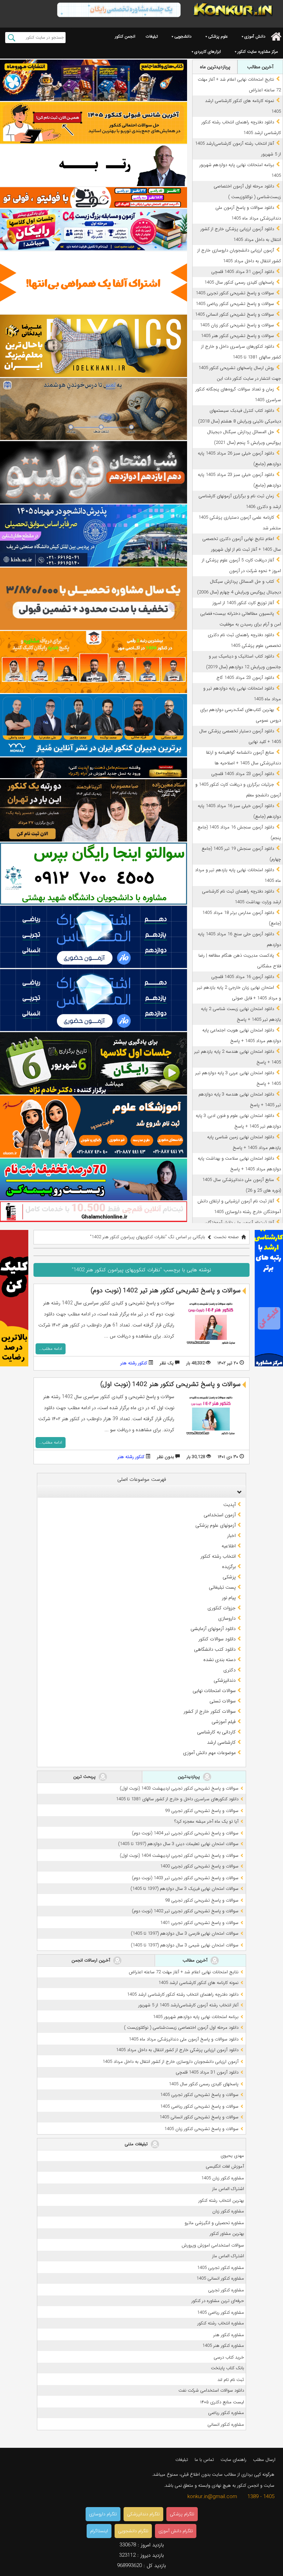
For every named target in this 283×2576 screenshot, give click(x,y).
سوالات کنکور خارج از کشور (210, 1711)
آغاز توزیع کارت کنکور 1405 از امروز (243, 603)
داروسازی (227, 1618)
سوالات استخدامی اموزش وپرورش (213, 2245)
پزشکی (229, 1577)
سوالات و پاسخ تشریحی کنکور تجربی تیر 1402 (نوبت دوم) (185, 1911)
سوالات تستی (223, 1701)
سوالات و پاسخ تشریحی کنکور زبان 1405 (237, 325)
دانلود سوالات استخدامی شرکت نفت (211, 2390)
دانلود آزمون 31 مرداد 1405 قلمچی (243, 272)
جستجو (12, 38)
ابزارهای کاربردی (208, 52)
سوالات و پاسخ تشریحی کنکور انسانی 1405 (235, 314)
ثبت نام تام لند (231, 2380)
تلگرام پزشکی (182, 2514)
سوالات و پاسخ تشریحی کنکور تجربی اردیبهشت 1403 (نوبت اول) (179, 1788)
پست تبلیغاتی (222, 1587)
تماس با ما (204, 2460)
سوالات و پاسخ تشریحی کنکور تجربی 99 (202, 1811)
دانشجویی (183, 36)
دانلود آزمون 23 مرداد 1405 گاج (245, 678)
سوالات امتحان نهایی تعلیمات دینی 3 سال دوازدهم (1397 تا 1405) (178, 1844)
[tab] (141, 1492)
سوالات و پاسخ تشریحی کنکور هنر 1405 (237, 336)
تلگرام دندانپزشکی (143, 2514)
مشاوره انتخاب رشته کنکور (221, 2323)
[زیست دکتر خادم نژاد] (94, 230)
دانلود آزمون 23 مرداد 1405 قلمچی (243, 774)
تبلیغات (152, 36)
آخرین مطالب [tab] (260, 67)
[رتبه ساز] (94, 165)
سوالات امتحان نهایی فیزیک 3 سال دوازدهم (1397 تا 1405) (184, 1889)
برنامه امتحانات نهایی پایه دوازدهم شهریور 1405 (196, 2017)
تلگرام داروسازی (103, 2514)
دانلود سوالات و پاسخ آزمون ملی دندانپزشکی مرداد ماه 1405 (184, 2039)
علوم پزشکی (218, 36)
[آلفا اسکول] (94, 283)
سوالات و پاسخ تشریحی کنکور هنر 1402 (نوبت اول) (170, 1384)
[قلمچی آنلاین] (94, 1212)
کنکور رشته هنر (134, 1363)
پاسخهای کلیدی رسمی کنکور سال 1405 (239, 282)
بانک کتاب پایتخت (227, 2368)
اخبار (231, 1536)
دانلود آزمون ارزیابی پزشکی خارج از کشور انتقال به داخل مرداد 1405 (177, 2050)
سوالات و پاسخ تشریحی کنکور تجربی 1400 (199, 1866)
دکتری (230, 1670)
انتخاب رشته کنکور (218, 1556)
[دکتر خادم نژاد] (94, 1063)
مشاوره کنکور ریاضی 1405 (221, 2313)
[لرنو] (94, 409)
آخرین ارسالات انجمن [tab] (91, 1960)
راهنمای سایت (233, 2460)
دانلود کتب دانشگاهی (215, 1649)
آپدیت (230, 1505)
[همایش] (94, 810)
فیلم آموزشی (224, 1722)
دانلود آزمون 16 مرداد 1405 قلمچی (243, 977)
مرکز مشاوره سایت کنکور (258, 52)
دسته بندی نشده (219, 1660)
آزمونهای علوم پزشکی (216, 1525)
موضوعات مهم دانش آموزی (209, 1753)
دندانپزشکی (225, 1680)
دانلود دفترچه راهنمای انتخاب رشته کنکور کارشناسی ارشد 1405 (183, 1994)
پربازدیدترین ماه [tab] (215, 67)
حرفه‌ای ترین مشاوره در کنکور (218, 2301)
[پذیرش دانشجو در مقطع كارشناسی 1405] (94, 536)
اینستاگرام (99, 2531)
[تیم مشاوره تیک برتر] (94, 599)
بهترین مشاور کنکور (227, 2234)
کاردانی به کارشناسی (216, 1732)
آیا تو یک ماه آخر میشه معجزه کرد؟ (206, 1821)
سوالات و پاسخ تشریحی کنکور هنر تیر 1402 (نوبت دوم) (166, 1291)
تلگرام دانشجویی (133, 2531)
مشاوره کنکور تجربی (226, 2290)
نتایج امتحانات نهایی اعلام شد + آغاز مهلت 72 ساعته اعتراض (184, 1972)
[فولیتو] (94, 197)
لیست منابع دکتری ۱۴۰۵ (222, 2402)
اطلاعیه (229, 1546)
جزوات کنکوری (222, 1608)
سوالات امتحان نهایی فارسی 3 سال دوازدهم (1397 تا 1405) (185, 1933)
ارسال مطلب (264, 2460)
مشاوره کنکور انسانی (226, 2425)
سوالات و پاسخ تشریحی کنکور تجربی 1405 (235, 293)
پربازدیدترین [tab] (189, 1777)
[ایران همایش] (94, 874)
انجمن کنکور (125, 36)
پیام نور (229, 1598)
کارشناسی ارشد (221, 1742)
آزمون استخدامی (220, 1515)
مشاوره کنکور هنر (229, 2335)
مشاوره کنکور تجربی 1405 (221, 2268)
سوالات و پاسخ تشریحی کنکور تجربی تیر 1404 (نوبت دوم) (185, 1833)
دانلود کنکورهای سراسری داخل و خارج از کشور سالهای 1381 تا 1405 (177, 1799)
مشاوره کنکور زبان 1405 (223, 2178)
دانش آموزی (255, 36)
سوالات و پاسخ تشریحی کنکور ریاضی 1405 (235, 304)
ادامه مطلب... (51, 1349)
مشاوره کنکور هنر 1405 (223, 2346)
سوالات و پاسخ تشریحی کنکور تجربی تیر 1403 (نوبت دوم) (185, 1878)
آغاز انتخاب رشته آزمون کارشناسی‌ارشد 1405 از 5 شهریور (188, 2005)
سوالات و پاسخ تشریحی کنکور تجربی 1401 (199, 1923)
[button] (238, 1492)
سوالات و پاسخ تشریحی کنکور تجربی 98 (202, 1900)
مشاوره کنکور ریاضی (226, 2413)
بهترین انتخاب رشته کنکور (221, 2201)
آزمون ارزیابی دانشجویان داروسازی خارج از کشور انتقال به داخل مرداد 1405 (170, 2062)
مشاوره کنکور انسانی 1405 (220, 2278)
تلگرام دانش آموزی (176, 2531)
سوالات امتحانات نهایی (214, 1691)
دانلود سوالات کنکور (217, 1639)
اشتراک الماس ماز (228, 2189)
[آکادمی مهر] (94, 662)
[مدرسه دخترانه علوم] (94, 1127)
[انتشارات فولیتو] (94, 472)
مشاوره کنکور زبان (228, 2211)
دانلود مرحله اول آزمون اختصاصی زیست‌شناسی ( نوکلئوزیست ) (181, 2028)
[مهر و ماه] (94, 80)
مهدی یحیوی (232, 2156)
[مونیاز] (94, 725)
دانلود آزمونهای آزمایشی (213, 1629)
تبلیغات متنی (137, 2144)
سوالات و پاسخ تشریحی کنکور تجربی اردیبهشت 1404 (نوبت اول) (179, 1856)
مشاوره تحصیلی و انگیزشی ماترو (214, 2223)
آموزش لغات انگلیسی (225, 2166)
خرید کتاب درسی (229, 2357)
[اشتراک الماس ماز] (94, 937)
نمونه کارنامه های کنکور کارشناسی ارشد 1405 (198, 1983)
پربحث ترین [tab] (85, 1777)
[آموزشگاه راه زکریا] (94, 768)
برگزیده (229, 1567)
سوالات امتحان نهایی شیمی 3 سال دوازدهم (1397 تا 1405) (185, 1945)
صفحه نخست (226, 1237)
